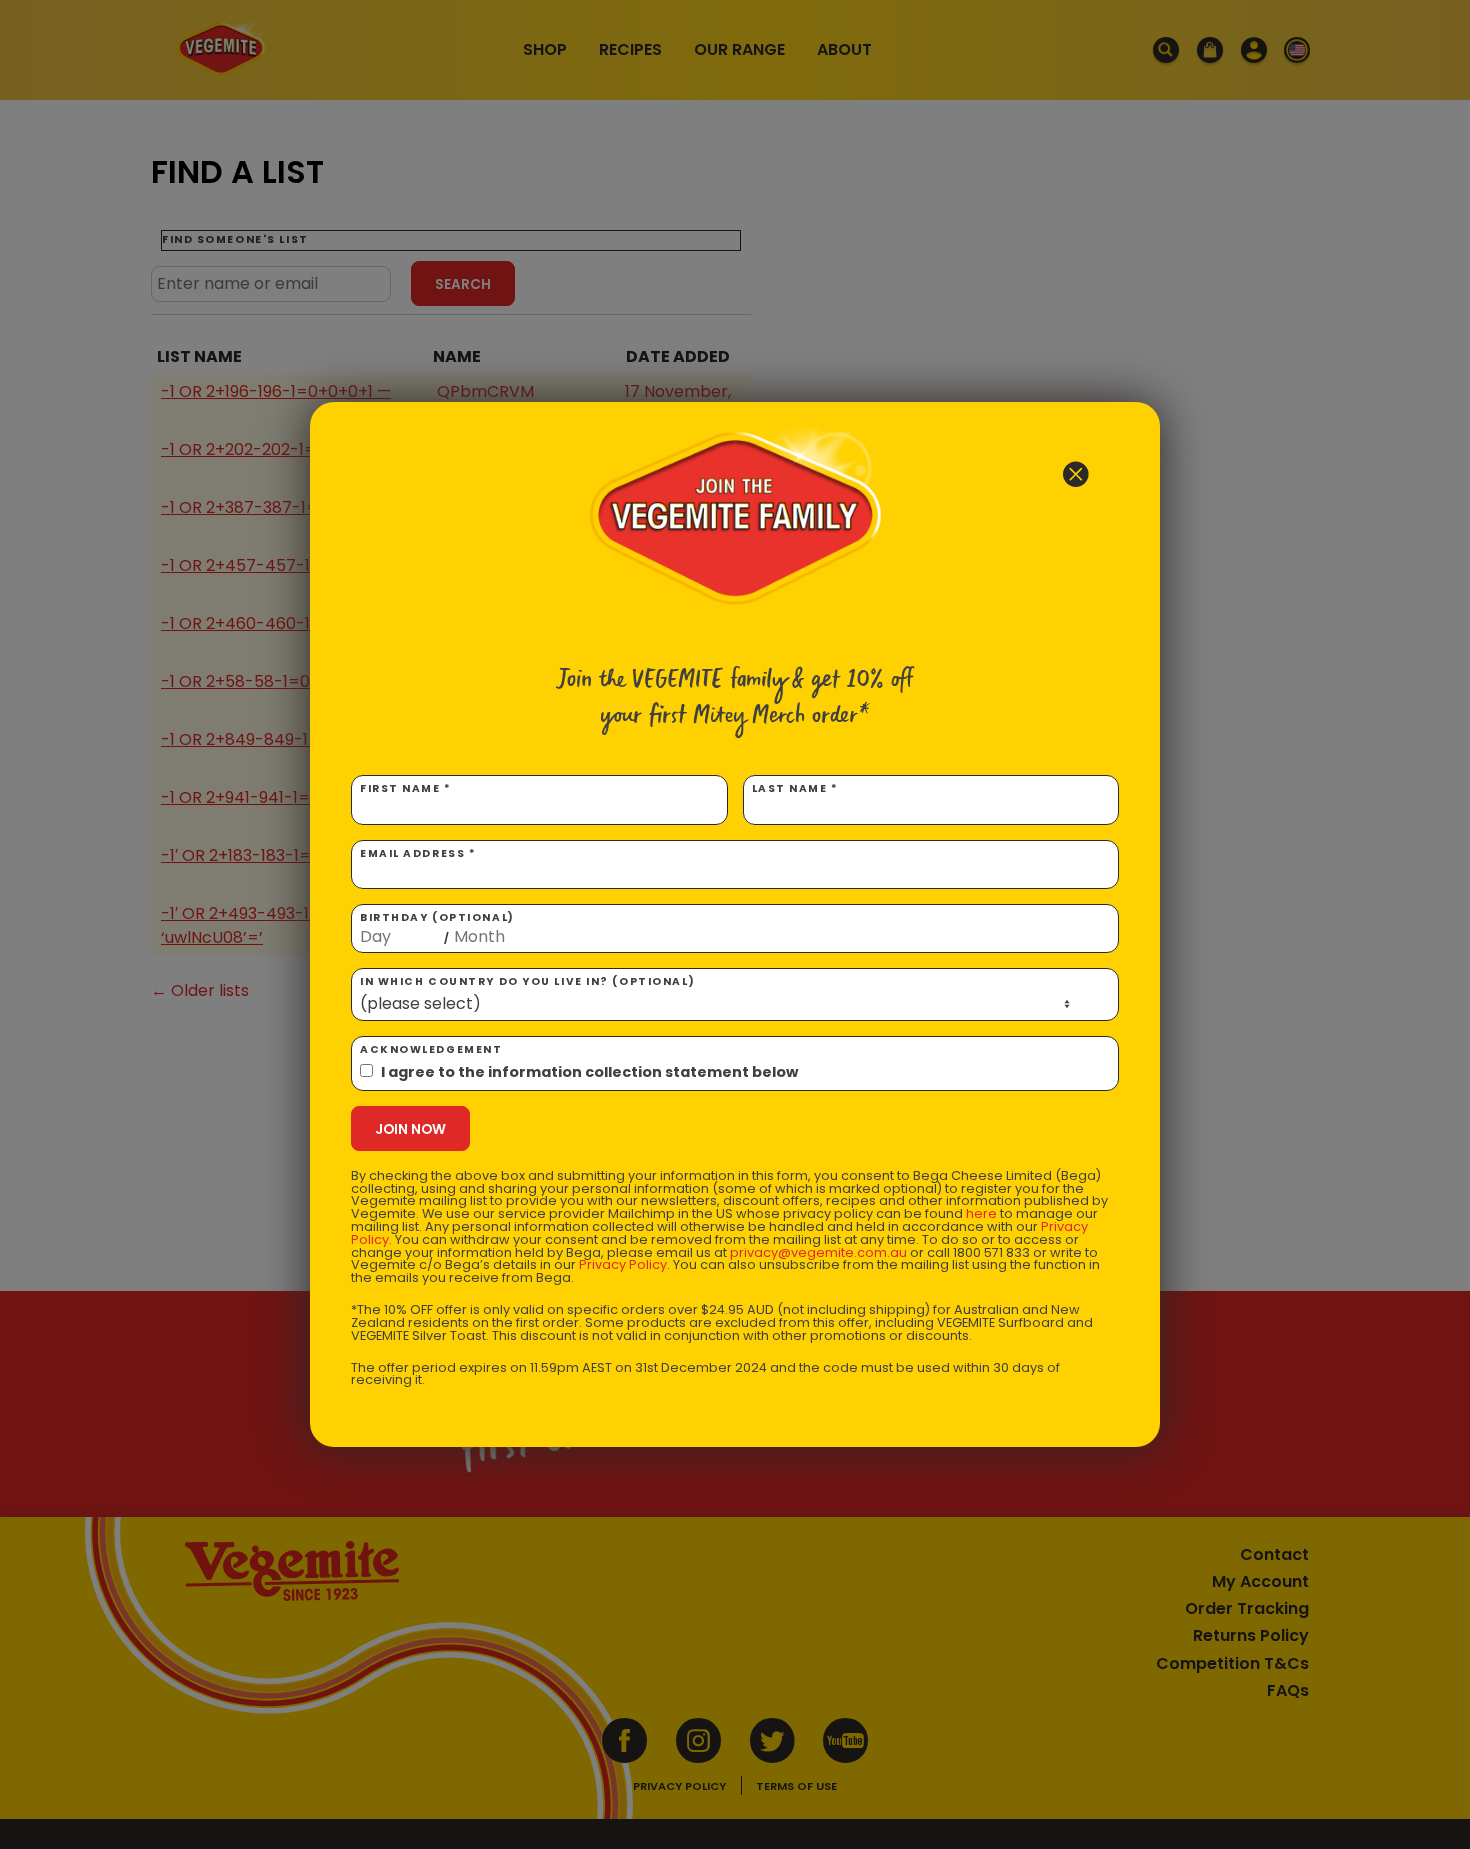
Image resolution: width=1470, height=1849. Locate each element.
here (981, 1213)
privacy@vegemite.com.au (818, 1252)
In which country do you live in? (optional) (527, 981)
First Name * (406, 788)
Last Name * (795, 788)
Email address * (418, 853)
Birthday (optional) (437, 928)
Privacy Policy (623, 1264)
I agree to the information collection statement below (589, 1072)
